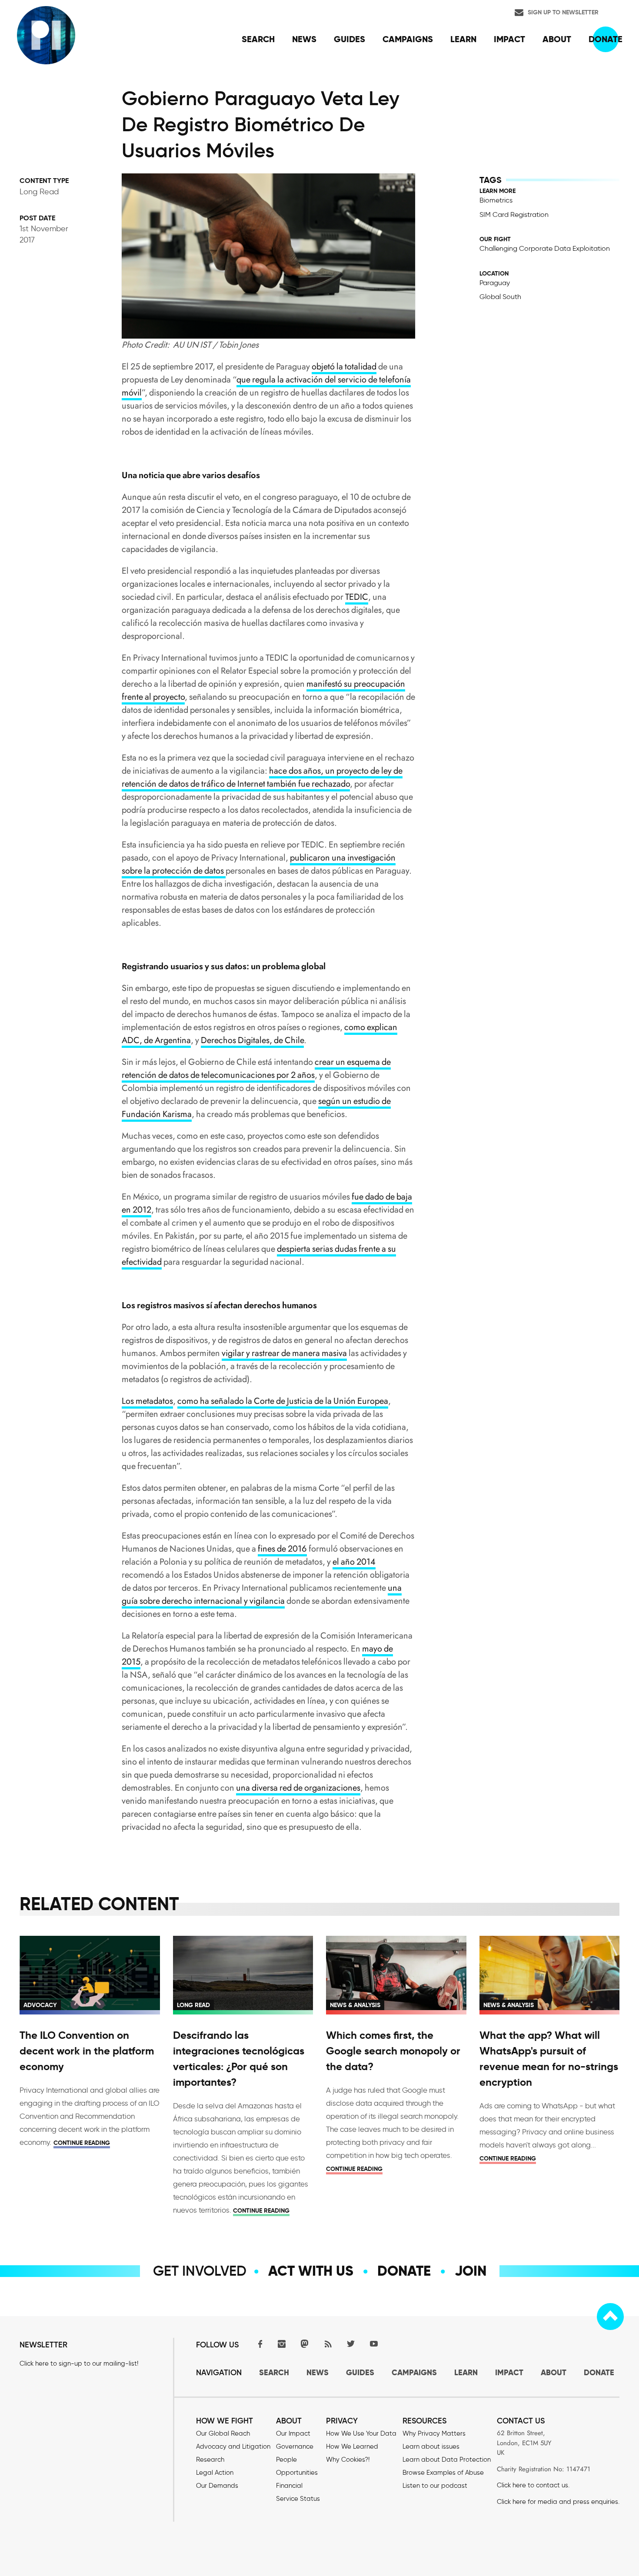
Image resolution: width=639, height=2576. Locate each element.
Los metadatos (147, 1401)
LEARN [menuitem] (463, 39)
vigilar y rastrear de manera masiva (284, 1353)
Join (471, 2271)
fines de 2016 (282, 1549)
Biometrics (496, 200)
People (286, 2460)
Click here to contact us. (533, 2485)
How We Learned (352, 2446)
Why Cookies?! (348, 2460)
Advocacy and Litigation (233, 2446)
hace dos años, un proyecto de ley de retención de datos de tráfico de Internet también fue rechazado (262, 777)
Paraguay (495, 283)
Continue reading (82, 2143)
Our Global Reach (223, 2433)
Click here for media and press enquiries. (558, 2502)
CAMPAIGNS (414, 2372)
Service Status (298, 2499)
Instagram (282, 2344)
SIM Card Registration (514, 214)
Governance (295, 2446)
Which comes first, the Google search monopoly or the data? (393, 2051)
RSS (328, 2344)
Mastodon (305, 2344)
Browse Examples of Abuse (443, 2473)
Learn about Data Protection (447, 2460)
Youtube (374, 2344)
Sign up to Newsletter (563, 12)
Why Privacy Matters (434, 2433)
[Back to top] (610, 2317)
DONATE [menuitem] (606, 39)
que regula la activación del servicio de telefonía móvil (266, 386)
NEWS (318, 2372)
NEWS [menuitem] (304, 39)
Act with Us (311, 2271)
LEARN (466, 2372)
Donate (404, 2271)
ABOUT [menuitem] (557, 39)
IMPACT (509, 2372)
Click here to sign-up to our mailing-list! (79, 2363)
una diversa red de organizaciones (298, 1788)
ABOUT (554, 2372)
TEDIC (357, 597)
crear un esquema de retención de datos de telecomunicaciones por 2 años (256, 1069)
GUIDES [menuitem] (349, 39)
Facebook (259, 2344)
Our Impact (293, 2433)
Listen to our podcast (435, 2486)
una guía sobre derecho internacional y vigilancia (262, 1594)
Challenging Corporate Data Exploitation (545, 248)
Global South (500, 297)
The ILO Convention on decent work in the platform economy (87, 2051)
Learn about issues (431, 2446)
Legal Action (215, 2473)
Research (210, 2460)
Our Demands (217, 2486)
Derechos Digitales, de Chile (252, 1040)
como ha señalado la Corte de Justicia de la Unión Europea (283, 1401)
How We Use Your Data (361, 2433)
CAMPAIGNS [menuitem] (408, 39)
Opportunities (297, 2473)
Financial (289, 2486)
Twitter (351, 2344)
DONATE (599, 2372)
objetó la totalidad (344, 367)
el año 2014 (354, 1562)
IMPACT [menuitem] (509, 39)
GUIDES (360, 2372)
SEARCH (274, 2372)
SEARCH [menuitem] (258, 39)
